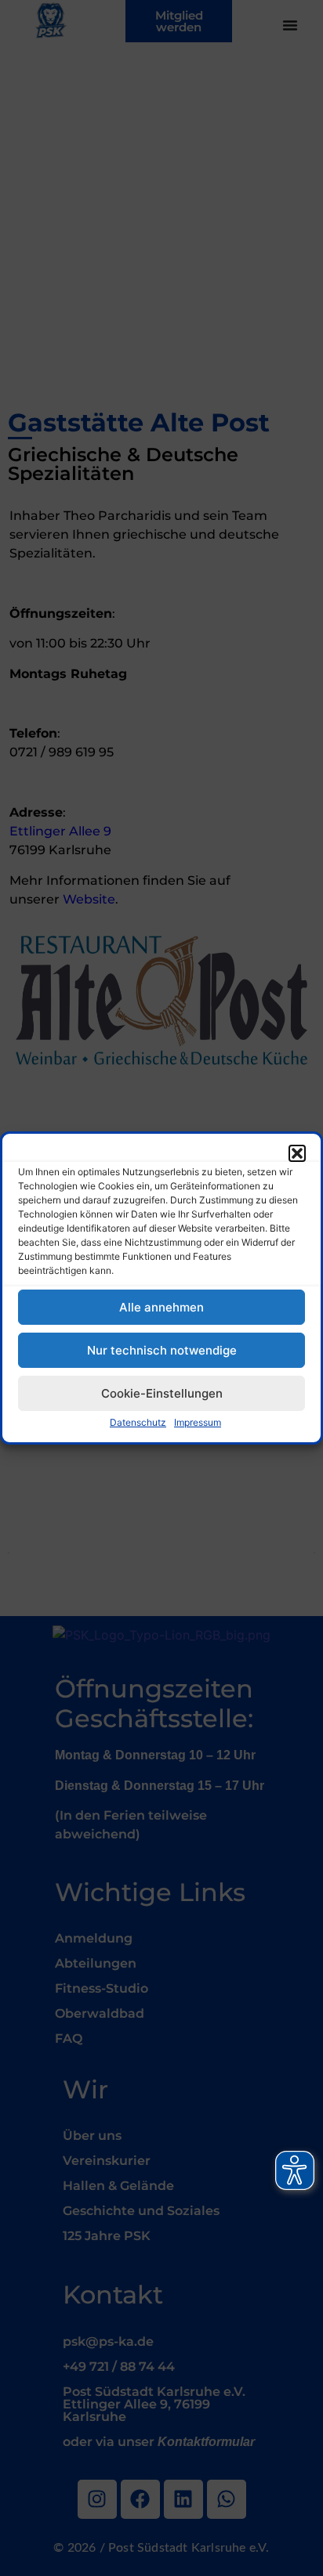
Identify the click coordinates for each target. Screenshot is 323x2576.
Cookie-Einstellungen (162, 1393)
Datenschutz (138, 1422)
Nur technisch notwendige (162, 1350)
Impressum (198, 1422)
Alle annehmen (161, 1307)
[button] (297, 1153)
